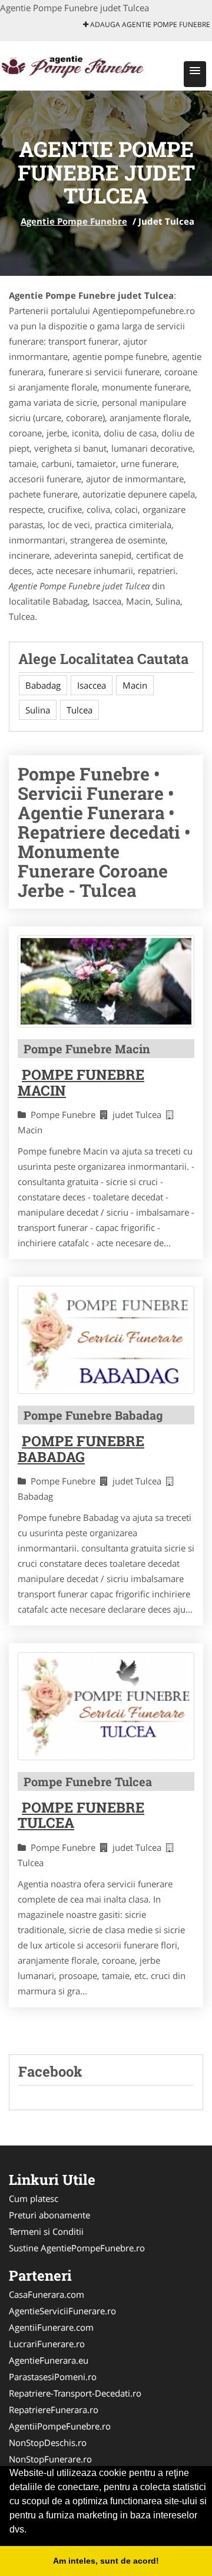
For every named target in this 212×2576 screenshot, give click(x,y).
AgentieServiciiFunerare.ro (62, 2311)
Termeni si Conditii (46, 2231)
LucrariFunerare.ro (47, 2344)
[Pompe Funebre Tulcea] (106, 1706)
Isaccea (92, 685)
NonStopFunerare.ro (50, 2459)
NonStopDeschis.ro (48, 2442)
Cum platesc (34, 2198)
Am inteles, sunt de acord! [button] (106, 2561)
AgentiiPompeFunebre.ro (60, 2426)
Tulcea (79, 710)
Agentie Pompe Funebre (74, 221)
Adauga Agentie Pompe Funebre (149, 24)
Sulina (38, 710)
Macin (135, 685)
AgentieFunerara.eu (49, 2360)
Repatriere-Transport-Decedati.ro (75, 2393)
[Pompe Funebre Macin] (106, 982)
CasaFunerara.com (47, 2294)
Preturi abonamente (49, 2215)
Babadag (43, 685)
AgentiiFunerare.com (51, 2327)
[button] (195, 74)
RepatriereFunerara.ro (54, 2410)
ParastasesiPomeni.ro (53, 2377)
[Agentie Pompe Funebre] (77, 65)
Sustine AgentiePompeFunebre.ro (77, 2248)
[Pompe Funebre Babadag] (106, 1340)
